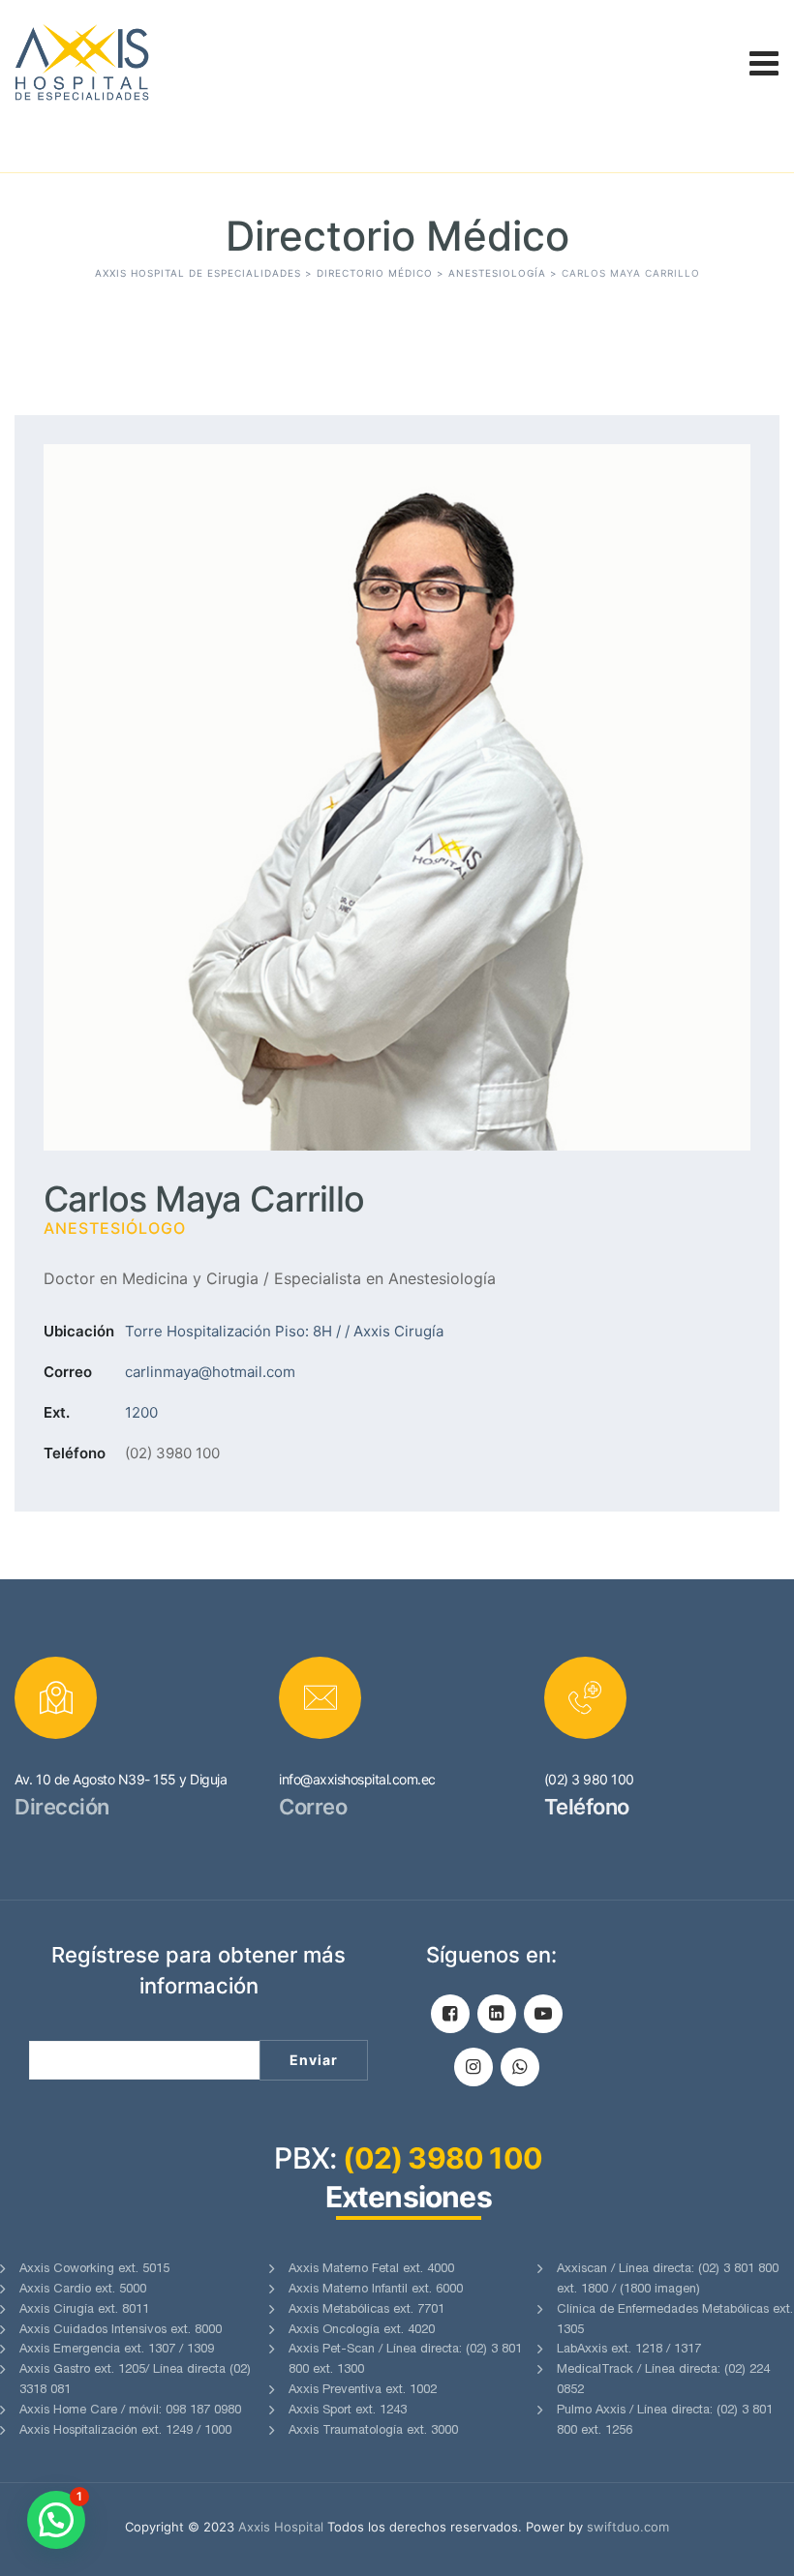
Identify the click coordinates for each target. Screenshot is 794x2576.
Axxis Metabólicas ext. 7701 (366, 2310)
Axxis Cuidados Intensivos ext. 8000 (121, 2331)
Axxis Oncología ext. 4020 (362, 2331)
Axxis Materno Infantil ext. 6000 (376, 2290)
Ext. (57, 1412)
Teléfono (75, 1453)
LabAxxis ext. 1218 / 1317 (629, 2350)
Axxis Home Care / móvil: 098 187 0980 (130, 2411)
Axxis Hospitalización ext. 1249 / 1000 (125, 2431)
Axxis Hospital (281, 2527)
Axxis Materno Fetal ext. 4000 (371, 2270)
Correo (68, 1372)
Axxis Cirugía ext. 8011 (84, 2310)
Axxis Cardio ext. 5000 (83, 2290)
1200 (141, 1412)
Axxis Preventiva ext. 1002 (363, 2391)
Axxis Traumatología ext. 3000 (373, 2431)
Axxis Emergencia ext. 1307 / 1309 (117, 2350)
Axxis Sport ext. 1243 (348, 2411)
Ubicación (79, 1331)
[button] (56, 2520)
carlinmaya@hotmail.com (210, 1372)
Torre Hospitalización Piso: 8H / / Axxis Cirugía (284, 1331)
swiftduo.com (628, 2527)
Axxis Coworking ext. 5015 (94, 2270)
